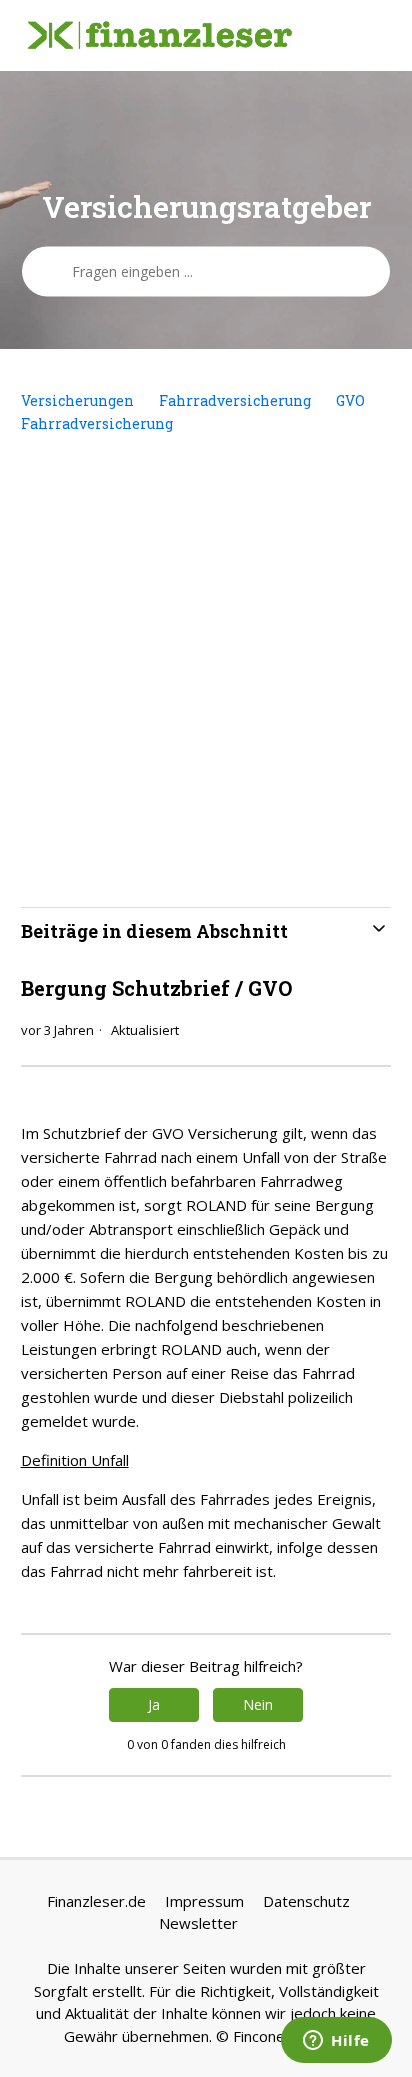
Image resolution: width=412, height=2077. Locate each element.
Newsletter (198, 1923)
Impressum (204, 1901)
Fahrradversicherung (235, 400)
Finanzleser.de (96, 1901)
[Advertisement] (206, 671)
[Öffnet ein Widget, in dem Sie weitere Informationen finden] (336, 2042)
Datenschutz (306, 1901)
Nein (258, 1704)
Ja (154, 1704)
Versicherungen (77, 400)
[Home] (160, 36)
